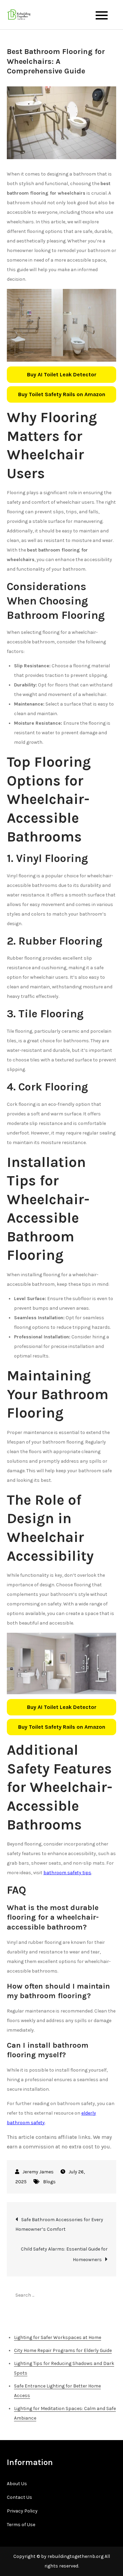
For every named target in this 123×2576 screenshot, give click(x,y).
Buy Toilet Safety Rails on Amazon (62, 394)
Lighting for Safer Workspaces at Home (58, 2337)
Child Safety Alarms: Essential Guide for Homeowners (64, 2254)
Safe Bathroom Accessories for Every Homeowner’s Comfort (59, 2224)
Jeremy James (38, 2172)
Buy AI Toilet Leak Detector (62, 374)
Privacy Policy (22, 2511)
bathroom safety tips (67, 1873)
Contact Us (19, 2497)
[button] (61, 375)
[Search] (108, 2295)
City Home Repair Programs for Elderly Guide (63, 2350)
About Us (17, 2484)
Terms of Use (21, 2525)
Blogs (49, 2182)
